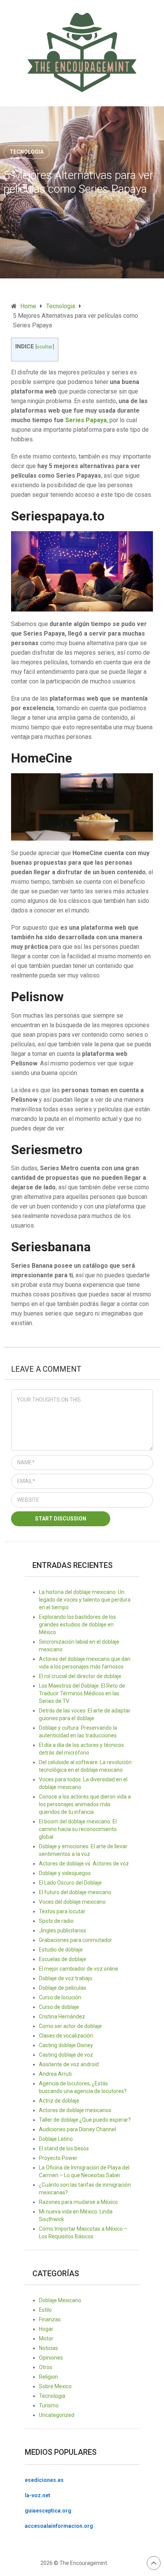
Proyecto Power (58, 2158)
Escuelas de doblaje (63, 1959)
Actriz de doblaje (59, 2101)
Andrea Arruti (55, 2074)
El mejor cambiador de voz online (79, 1969)
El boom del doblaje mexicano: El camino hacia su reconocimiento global (78, 1829)
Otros (46, 2367)
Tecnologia (27, 152)
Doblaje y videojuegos (65, 1873)
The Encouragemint (83, 2563)
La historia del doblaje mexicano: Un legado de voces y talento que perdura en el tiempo (85, 1600)
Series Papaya (86, 420)
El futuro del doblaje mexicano (75, 1892)
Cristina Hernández (62, 2017)
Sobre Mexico (55, 2386)
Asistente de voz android (69, 2064)
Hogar (46, 2329)
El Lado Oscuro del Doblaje (70, 1883)
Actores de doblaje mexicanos (75, 2110)
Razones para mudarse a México (78, 2202)
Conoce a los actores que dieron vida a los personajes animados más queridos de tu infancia (85, 1804)
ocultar (45, 346)
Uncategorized (57, 2415)
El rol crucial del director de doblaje (80, 1676)
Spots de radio (56, 1921)
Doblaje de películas (63, 1988)
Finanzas (50, 2319)
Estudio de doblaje (61, 1950)
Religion (48, 2377)
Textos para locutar (62, 1911)
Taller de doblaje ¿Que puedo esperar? (85, 2120)
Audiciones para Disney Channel (77, 2129)
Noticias (48, 2348)
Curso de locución (60, 1997)
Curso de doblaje (59, 2007)
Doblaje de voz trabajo (66, 1978)
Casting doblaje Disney (66, 2045)
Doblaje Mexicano (60, 2300)
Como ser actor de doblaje (70, 2026)
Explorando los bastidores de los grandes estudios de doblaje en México (77, 1625)
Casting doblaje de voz (66, 2055)
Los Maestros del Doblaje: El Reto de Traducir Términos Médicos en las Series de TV (82, 1693)
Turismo (49, 2405)
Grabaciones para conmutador (76, 1940)
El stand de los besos (64, 2148)
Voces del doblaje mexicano (72, 1902)
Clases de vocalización (66, 2036)
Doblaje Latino (56, 2139)
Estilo (45, 2310)
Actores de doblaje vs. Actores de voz (84, 1864)
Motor (46, 2339)
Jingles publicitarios (63, 1930)
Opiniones (51, 2358)
